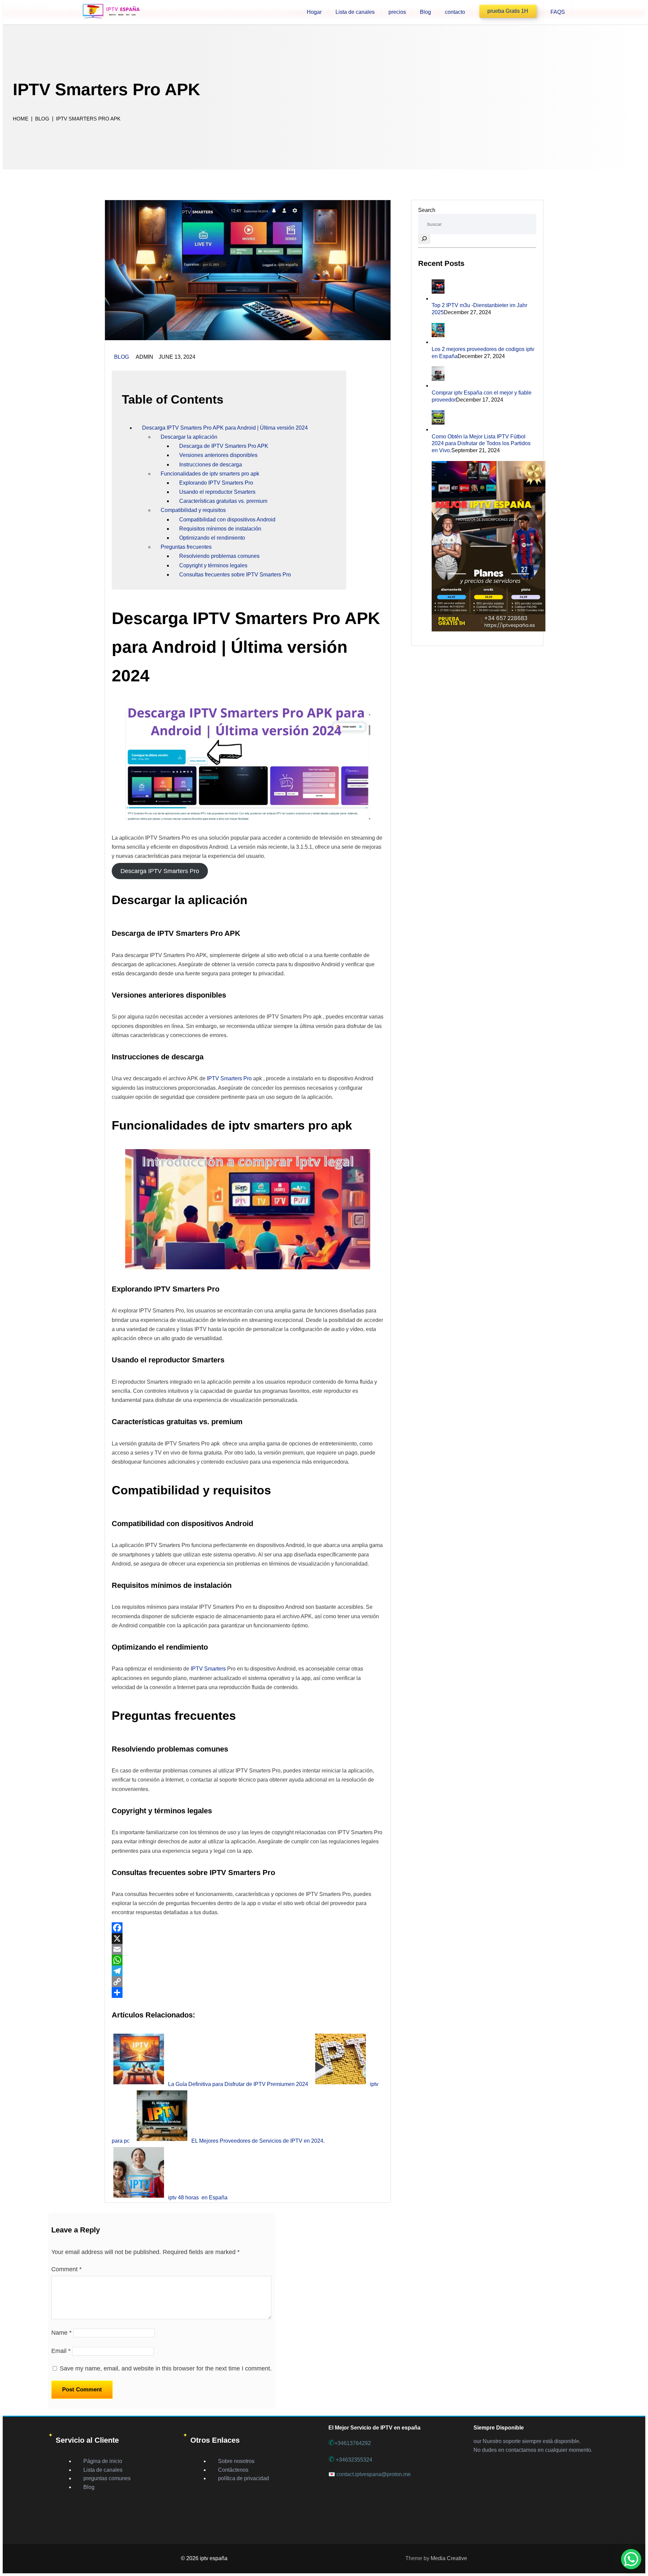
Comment (66, 2269)
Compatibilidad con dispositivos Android (227, 520)
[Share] (248, 1992)
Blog (122, 357)
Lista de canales (103, 2470)
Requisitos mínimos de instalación (220, 529)
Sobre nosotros (236, 2461)
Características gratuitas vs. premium (223, 501)
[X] (248, 1938)
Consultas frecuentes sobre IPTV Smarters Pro (235, 575)
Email (61, 2351)
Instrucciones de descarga (211, 465)
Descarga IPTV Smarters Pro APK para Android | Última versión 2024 (225, 428)
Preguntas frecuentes (186, 547)
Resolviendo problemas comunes (219, 556)
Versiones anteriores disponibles (218, 455)
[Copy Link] (248, 1982)
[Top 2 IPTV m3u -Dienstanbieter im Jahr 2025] (438, 299)
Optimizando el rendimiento (212, 538)
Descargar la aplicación (189, 437)
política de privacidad (244, 2478)
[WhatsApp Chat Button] (631, 2559)
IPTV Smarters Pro (229, 1078)
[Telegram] (248, 1971)
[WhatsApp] (248, 1960)
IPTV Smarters (208, 1669)
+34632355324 (350, 2460)
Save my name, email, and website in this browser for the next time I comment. (166, 2368)
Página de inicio (103, 2461)
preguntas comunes (107, 2478)
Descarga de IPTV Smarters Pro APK (224, 446)
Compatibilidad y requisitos (193, 510)
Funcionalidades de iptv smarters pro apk (210, 474)
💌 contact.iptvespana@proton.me (370, 2474)
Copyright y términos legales (213, 565)
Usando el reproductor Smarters (217, 492)
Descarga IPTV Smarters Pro (160, 871)
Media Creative (449, 2558)
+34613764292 (350, 2443)
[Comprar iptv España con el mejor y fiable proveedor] (438, 386)
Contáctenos (233, 2470)
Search (427, 210)
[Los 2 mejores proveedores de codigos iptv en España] (438, 342)
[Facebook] (248, 1928)
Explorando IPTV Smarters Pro (216, 483)
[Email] (248, 1949)
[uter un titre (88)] (248, 338)
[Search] (424, 239)
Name (61, 2333)
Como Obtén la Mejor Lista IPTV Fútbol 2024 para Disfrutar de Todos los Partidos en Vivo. (481, 444)
